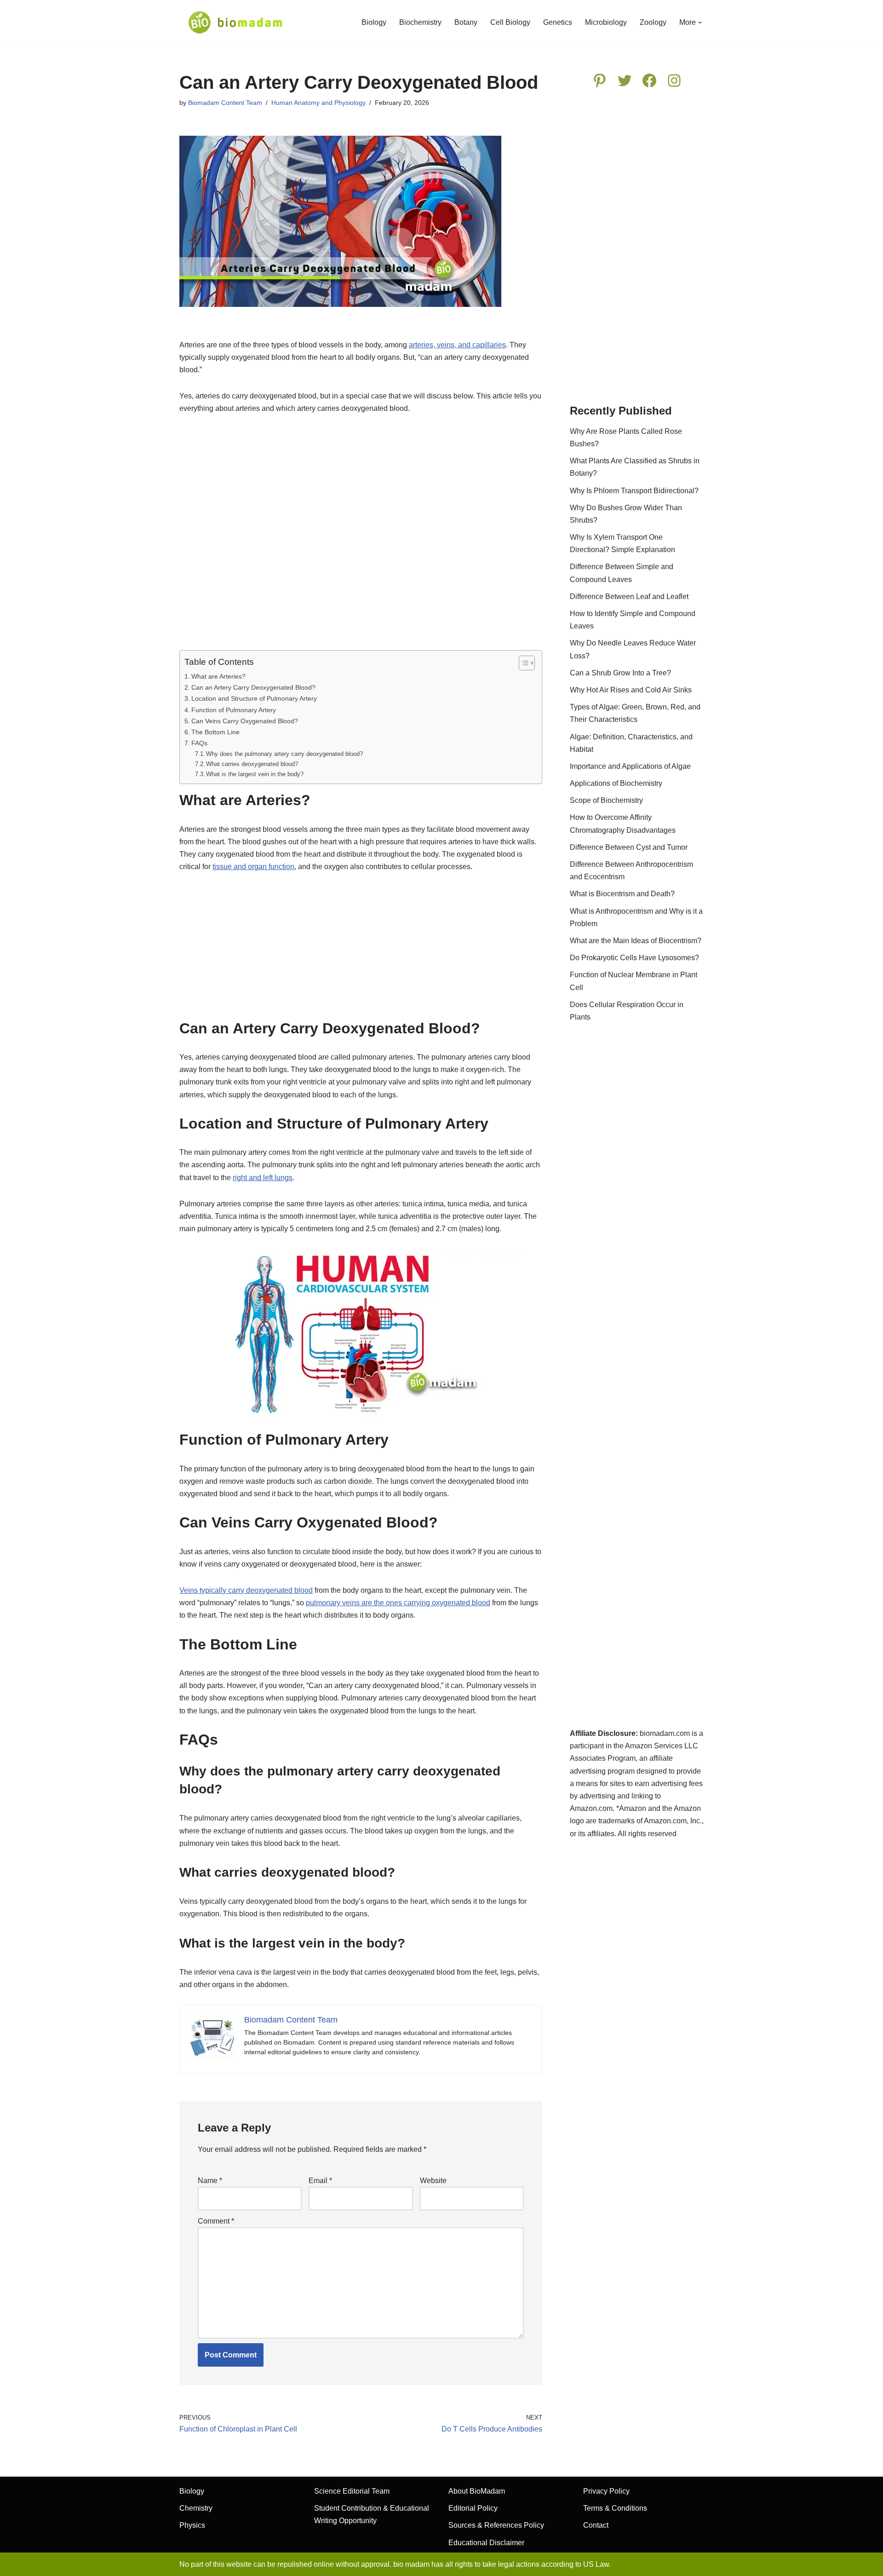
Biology (374, 22)
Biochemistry (420, 22)
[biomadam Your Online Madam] (235, 22)
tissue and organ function (253, 867)
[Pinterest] (600, 81)
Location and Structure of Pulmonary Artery (254, 698)
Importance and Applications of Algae (630, 766)
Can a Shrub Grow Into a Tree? (620, 673)
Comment (216, 2221)
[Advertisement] (361, 538)
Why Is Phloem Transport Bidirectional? (634, 491)
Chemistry (196, 2508)
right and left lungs (263, 1178)
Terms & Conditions (615, 2508)
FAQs (199, 743)
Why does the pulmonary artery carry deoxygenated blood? (284, 754)
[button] (700, 23)
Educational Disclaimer (486, 2543)
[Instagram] (674, 81)
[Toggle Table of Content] (522, 663)
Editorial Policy (473, 2508)
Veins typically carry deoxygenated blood (246, 1590)
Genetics (558, 22)
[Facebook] (649, 81)
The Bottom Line (215, 732)
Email (320, 2181)
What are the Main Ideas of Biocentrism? (636, 941)
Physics (192, 2525)
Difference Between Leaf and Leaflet (629, 596)
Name (210, 2181)
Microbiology (606, 22)
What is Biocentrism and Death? (622, 894)
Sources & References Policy (496, 2525)
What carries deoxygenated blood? (252, 764)
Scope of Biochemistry (606, 800)
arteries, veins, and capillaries (457, 345)
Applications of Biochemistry (616, 783)
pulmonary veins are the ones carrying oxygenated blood (398, 1603)
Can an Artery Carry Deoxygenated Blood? (253, 687)
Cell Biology (510, 22)
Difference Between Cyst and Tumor (629, 847)
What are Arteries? (218, 676)
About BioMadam (477, 2491)
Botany (466, 22)
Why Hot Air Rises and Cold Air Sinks (631, 690)
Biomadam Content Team (225, 103)
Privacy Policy (606, 2491)
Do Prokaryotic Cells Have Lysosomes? (634, 958)
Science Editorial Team (352, 2491)
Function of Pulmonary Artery (234, 710)
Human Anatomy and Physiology (318, 103)
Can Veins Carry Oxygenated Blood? (245, 721)
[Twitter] (625, 81)
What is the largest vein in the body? (255, 774)
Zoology (653, 22)
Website (433, 2181)
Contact (596, 2525)
